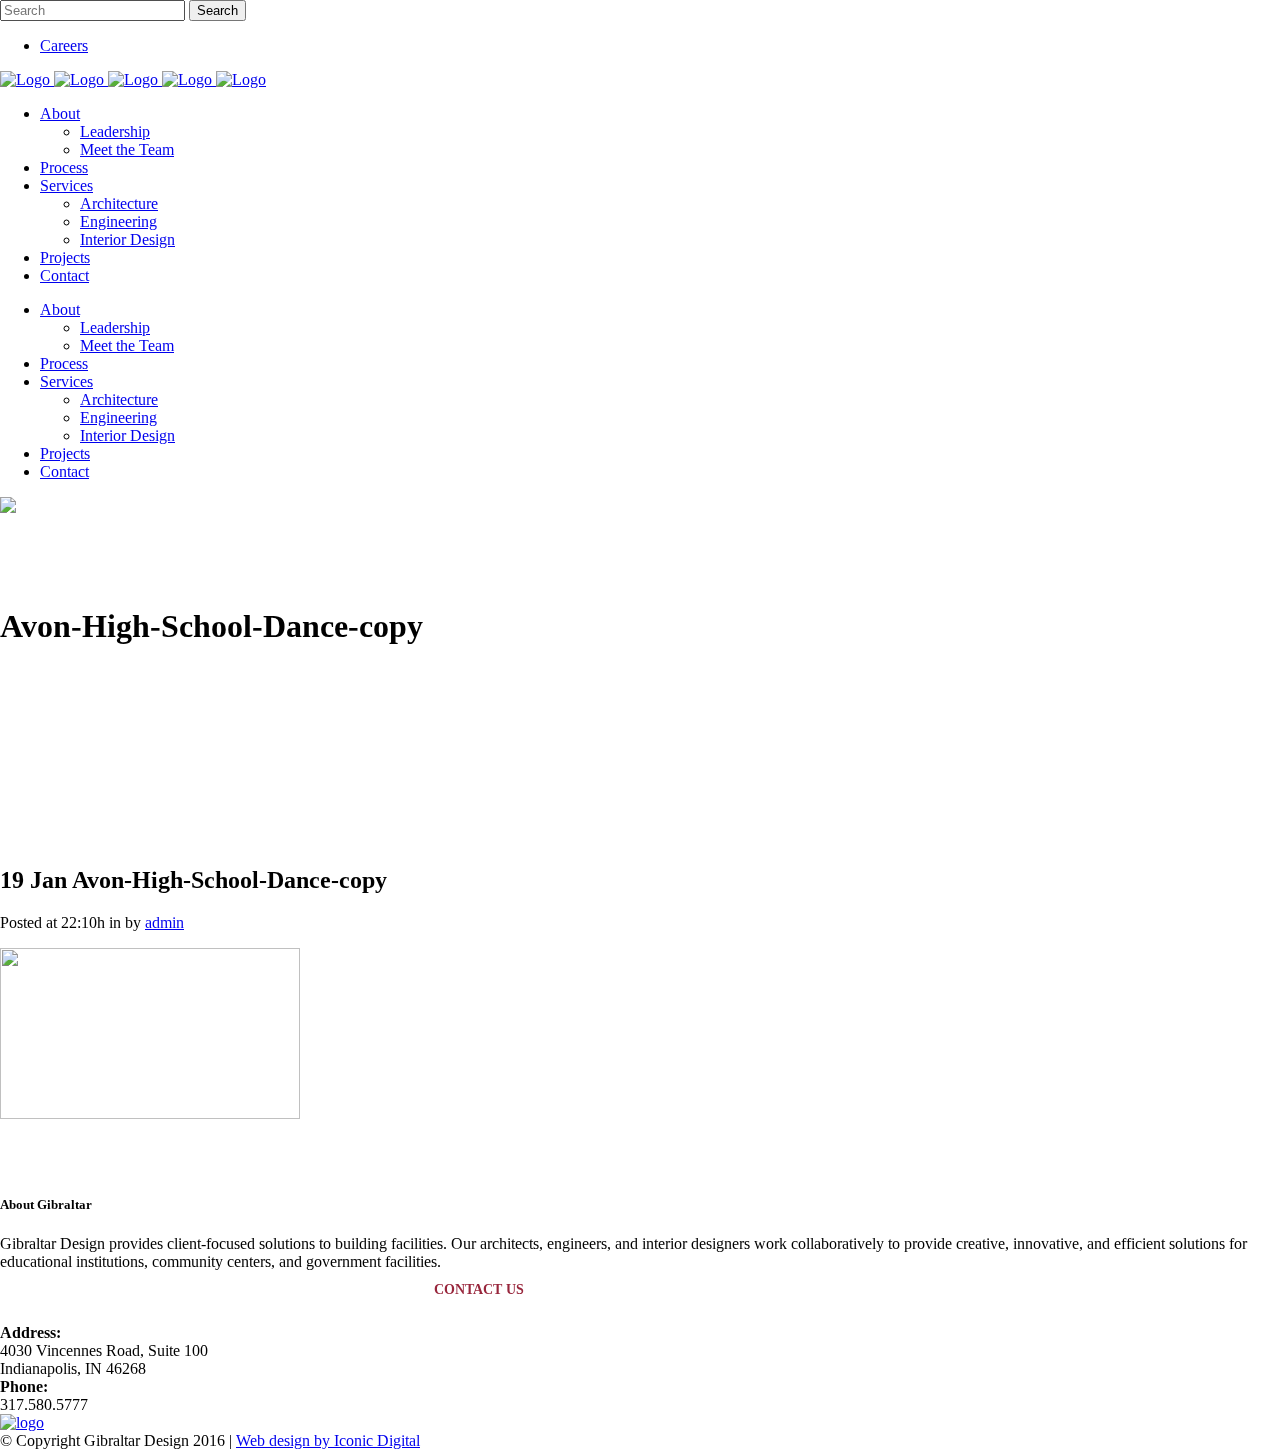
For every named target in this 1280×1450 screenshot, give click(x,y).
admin (164, 922)
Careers (64, 45)
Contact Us (479, 1289)
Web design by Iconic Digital (328, 1440)
